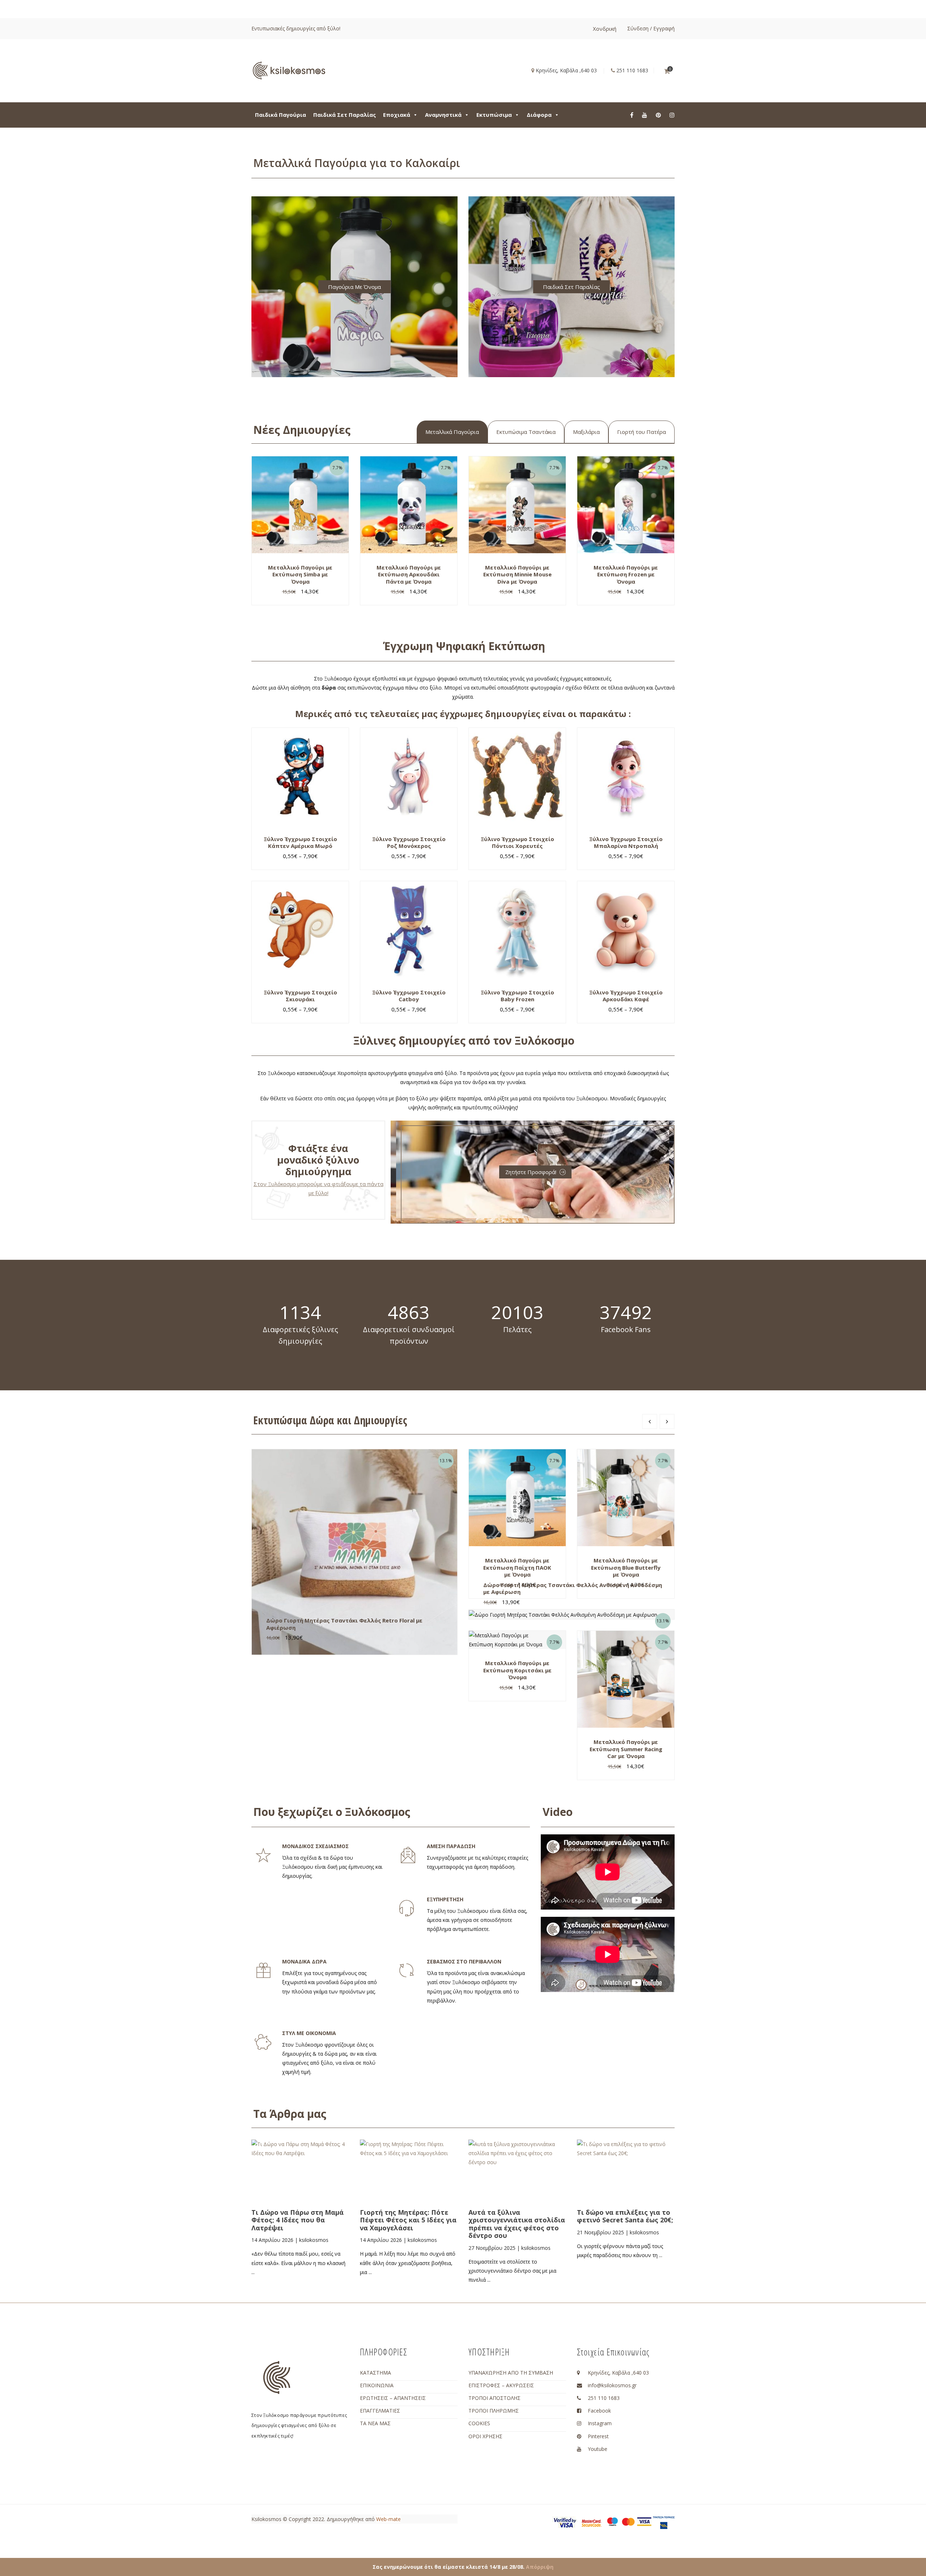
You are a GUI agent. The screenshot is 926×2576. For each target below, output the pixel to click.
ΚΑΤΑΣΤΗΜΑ (375, 2373)
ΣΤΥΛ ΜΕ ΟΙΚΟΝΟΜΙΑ (309, 2033)
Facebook (599, 2411)
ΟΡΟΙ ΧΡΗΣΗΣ (485, 2436)
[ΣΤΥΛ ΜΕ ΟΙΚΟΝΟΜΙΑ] (263, 2042)
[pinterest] (658, 115)
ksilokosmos (314, 2240)
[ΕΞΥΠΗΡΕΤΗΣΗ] (407, 1908)
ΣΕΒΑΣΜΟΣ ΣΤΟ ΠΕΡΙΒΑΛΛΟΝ (464, 1961)
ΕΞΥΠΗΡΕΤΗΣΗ (445, 1899)
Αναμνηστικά (443, 115)
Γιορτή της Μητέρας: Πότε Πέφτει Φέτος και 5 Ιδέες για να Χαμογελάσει (408, 2220)
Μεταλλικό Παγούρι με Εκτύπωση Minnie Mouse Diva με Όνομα (517, 574)
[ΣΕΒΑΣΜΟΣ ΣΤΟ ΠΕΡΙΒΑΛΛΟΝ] (407, 1971)
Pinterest (598, 2436)
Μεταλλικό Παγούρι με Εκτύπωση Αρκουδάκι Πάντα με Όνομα (409, 574)
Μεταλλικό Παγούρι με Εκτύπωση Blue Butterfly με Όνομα (626, 1567)
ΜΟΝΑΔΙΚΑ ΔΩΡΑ (304, 1961)
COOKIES (479, 2423)
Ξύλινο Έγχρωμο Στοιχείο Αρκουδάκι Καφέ (626, 996)
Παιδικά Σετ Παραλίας (345, 115)
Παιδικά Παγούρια (281, 115)
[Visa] (644, 2521)
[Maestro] (612, 2521)
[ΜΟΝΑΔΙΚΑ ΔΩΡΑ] (263, 1971)
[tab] (452, 432)
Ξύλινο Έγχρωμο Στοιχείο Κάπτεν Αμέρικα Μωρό (300, 843)
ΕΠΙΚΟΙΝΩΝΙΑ (377, 2385)
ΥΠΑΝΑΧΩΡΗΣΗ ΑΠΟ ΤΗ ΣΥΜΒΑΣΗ (511, 2373)
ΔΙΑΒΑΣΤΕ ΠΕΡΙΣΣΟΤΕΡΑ (309, 2189)
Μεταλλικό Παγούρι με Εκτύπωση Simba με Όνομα (300, 574)
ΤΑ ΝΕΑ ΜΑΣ (375, 2423)
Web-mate (388, 2519)
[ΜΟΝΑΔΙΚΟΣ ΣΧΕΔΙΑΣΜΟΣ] (263, 1855)
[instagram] (672, 115)
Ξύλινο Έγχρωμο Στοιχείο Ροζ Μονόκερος (409, 843)
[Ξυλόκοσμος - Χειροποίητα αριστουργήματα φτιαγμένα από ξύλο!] (289, 70)
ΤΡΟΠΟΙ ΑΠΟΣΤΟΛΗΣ (494, 2398)
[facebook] (632, 115)
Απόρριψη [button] (540, 2567)
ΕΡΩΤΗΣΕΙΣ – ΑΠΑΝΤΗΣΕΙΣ (393, 2398)
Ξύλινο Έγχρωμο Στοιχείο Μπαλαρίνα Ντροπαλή (626, 843)
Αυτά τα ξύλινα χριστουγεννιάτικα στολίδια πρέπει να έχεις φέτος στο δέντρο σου (517, 2224)
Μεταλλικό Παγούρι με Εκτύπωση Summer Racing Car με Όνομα (626, 1749)
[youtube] (645, 115)
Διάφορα (539, 115)
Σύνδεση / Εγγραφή (651, 28)
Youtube (598, 2449)
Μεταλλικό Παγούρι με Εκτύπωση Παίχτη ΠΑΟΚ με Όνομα (517, 1567)
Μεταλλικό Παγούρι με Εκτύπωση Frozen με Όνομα (626, 574)
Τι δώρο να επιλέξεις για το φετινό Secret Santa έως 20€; (625, 2216)
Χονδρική (605, 29)
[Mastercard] (628, 2521)
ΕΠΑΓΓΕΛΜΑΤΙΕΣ (380, 2411)
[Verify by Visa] (565, 2522)
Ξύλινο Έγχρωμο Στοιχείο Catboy (409, 996)
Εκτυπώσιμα (494, 115)
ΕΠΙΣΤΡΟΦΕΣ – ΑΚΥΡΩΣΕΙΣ (501, 2385)
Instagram (600, 2423)
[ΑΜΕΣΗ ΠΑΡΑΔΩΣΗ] (408, 1855)
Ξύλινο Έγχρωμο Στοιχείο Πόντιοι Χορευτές (517, 843)
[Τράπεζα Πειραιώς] (664, 2522)
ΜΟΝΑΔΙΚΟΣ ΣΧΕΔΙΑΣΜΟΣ (315, 1846)
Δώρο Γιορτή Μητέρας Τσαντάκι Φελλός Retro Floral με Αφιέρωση (344, 1624)
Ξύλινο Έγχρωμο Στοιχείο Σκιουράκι (300, 996)
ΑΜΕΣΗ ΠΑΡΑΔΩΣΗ (451, 1846)
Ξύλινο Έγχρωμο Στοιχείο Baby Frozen (517, 996)
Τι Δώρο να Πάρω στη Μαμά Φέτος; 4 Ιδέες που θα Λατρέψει (298, 2220)
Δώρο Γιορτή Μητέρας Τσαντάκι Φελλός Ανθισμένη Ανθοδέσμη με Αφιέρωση (573, 1588)
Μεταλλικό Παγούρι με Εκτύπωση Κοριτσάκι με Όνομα (517, 1670)
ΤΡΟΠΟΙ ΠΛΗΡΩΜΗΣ (494, 2411)
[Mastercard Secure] (591, 2522)
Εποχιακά (397, 115)
